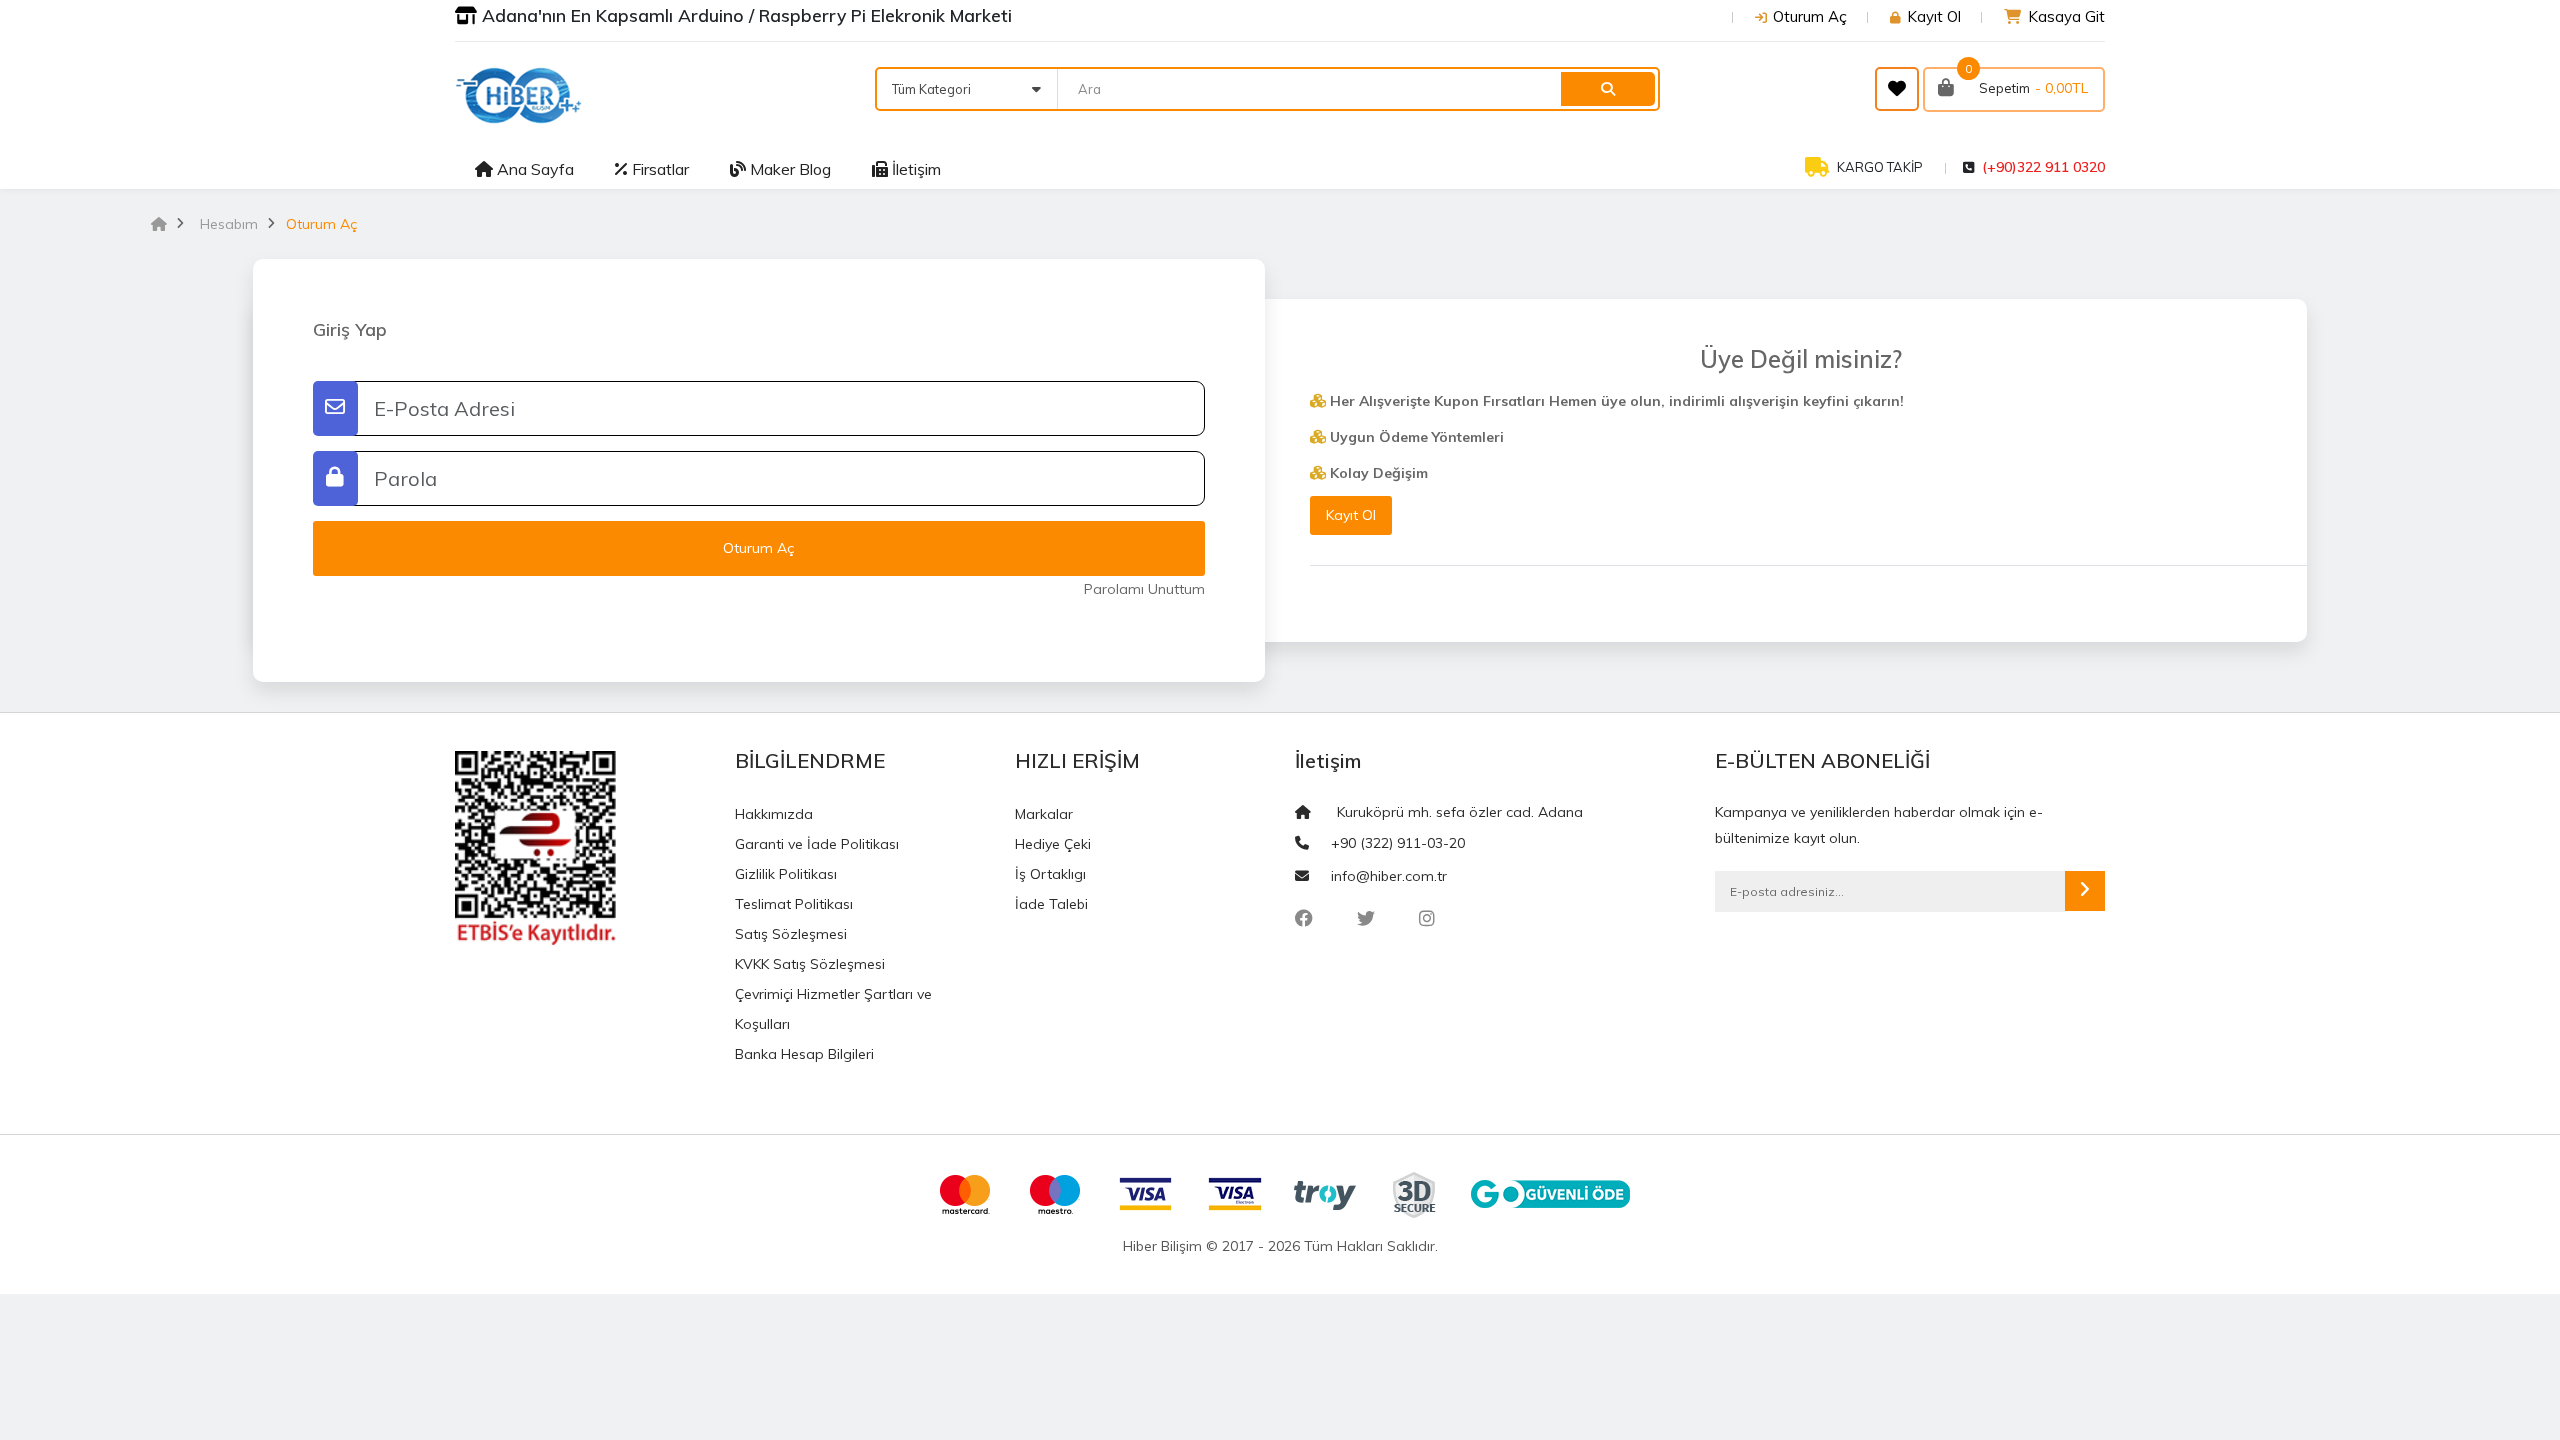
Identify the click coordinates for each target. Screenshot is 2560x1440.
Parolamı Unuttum (1144, 589)
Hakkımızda (774, 814)
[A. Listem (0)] (1897, 89)
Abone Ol (2085, 891)
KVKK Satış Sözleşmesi (810, 964)
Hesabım (229, 224)
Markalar (1044, 814)
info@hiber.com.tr (1389, 876)
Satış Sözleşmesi (791, 934)
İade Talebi (1051, 904)
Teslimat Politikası (794, 904)
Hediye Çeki (1053, 844)
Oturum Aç (1810, 16)
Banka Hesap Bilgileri (804, 1054)
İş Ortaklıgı (1050, 874)
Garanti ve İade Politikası (817, 844)
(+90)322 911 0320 (2043, 167)
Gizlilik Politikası (786, 874)
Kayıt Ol (1934, 16)
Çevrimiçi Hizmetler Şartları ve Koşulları (833, 1009)
